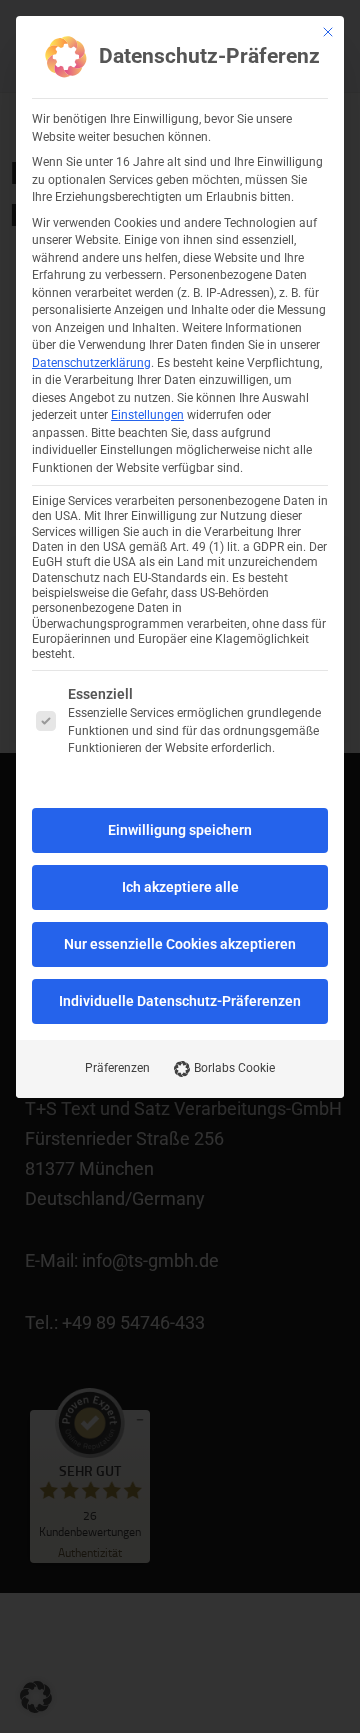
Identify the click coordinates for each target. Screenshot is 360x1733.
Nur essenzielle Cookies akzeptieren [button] (180, 944)
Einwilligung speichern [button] (180, 830)
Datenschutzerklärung (91, 363)
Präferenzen (117, 1068)
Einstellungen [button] (147, 415)
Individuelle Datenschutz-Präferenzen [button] (180, 1001)
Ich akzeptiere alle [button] (180, 887)
